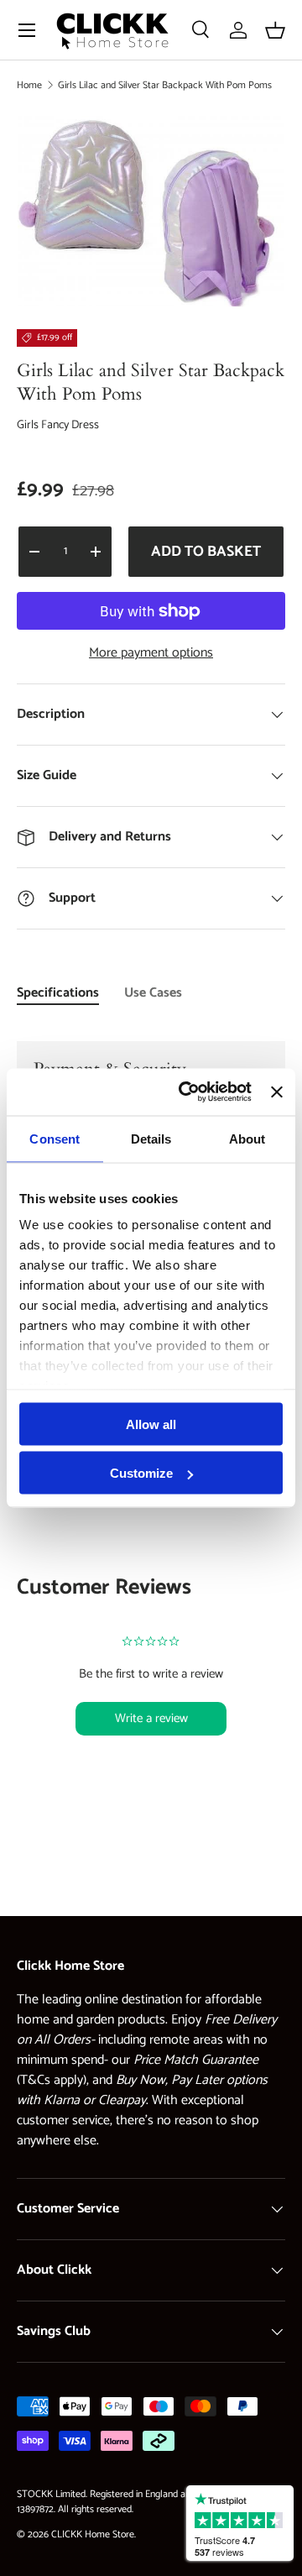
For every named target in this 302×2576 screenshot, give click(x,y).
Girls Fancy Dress (58, 425)
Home (29, 85)
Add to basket (206, 552)
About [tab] (247, 1138)
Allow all (151, 1424)
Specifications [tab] (58, 993)
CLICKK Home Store (93, 2534)
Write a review (151, 1718)
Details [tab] (151, 1138)
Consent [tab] (55, 1138)
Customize (141, 1473)
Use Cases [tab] (153, 993)
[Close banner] (277, 1092)
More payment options (151, 653)
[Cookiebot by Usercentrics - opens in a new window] (187, 1092)
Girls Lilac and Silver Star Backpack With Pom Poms (165, 85)
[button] (275, 30)
